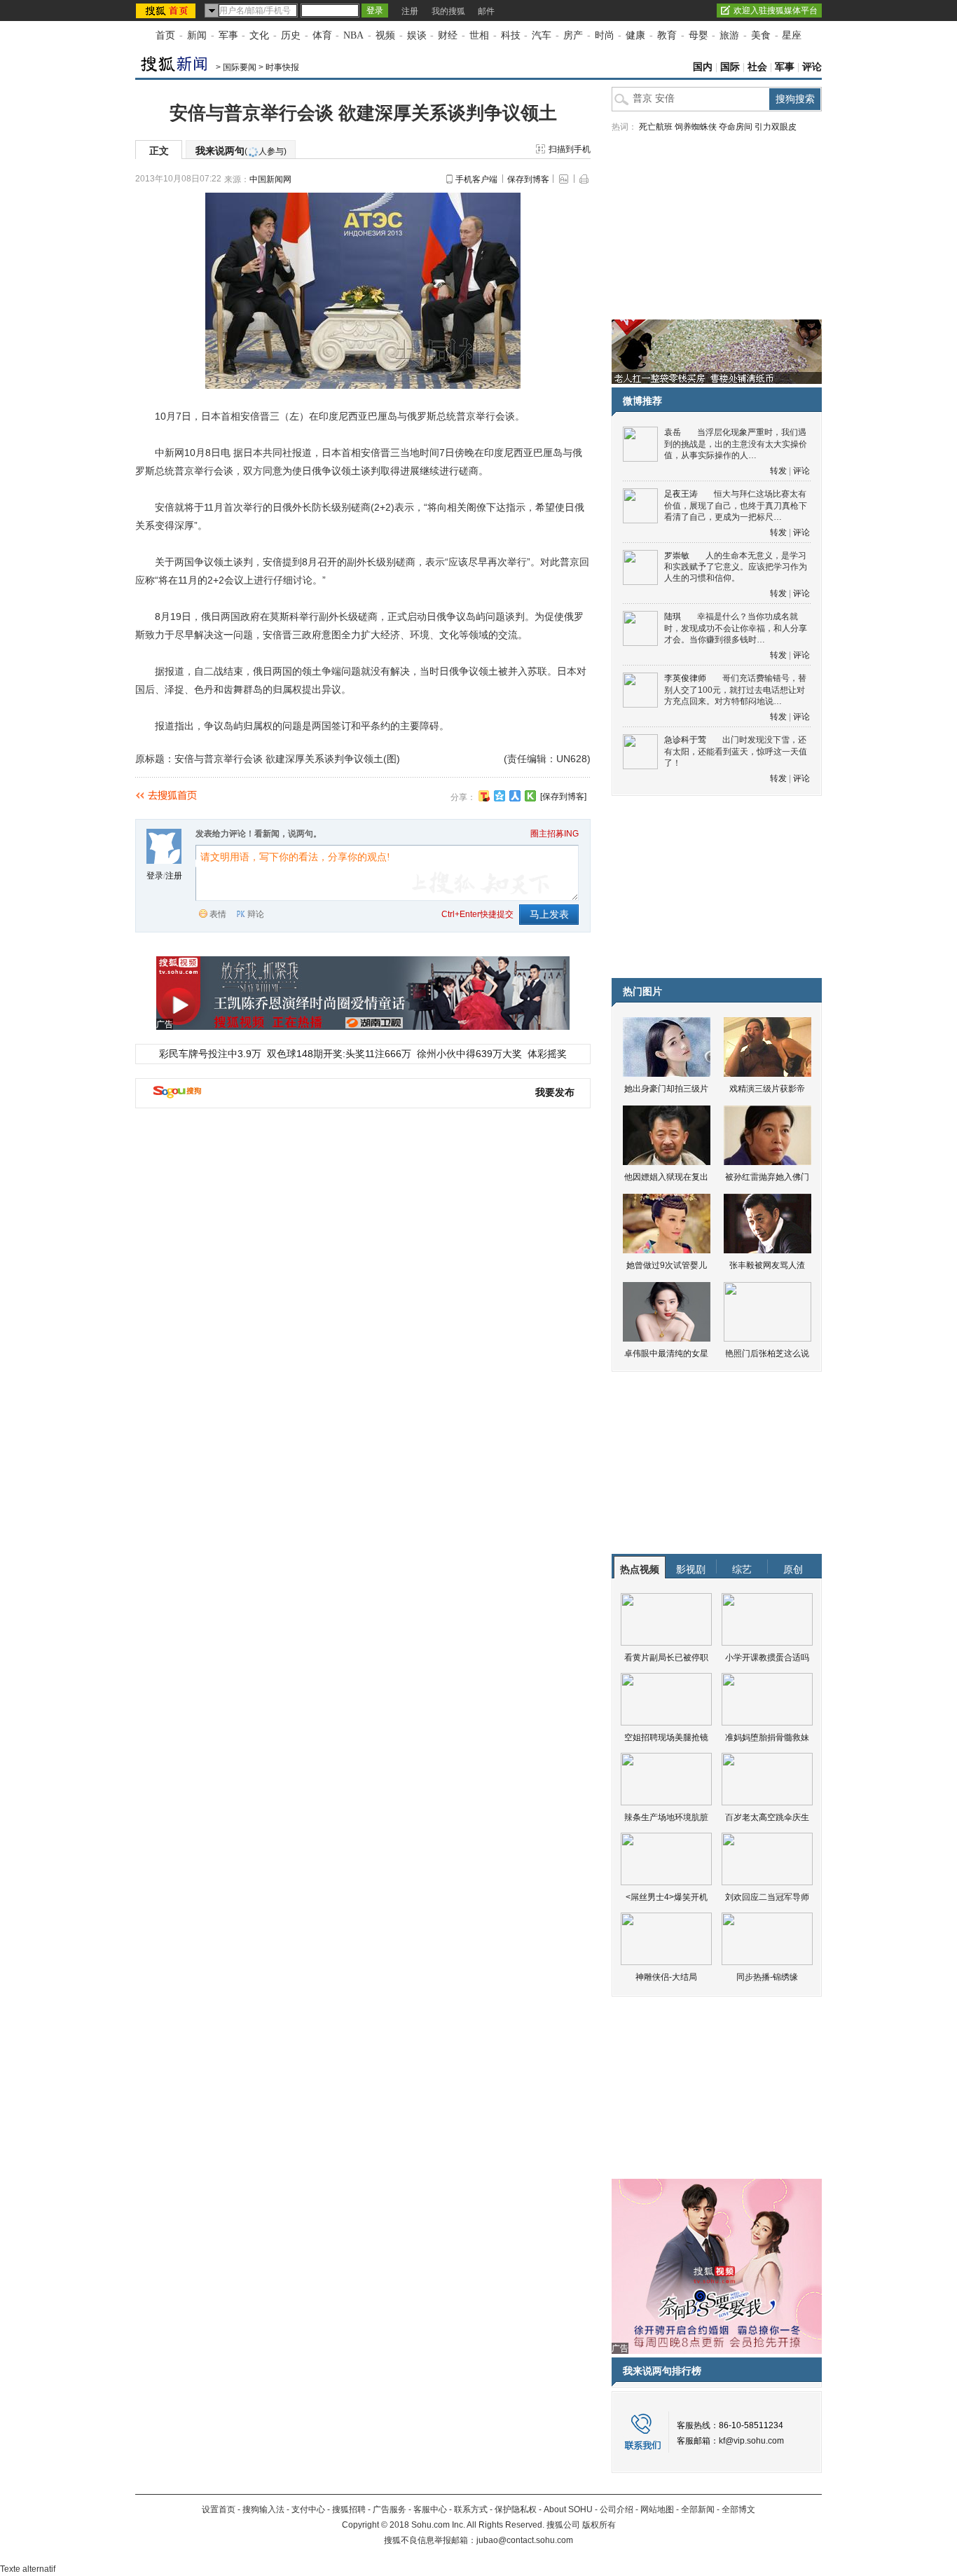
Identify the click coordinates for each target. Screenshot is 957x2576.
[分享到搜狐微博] (484, 796)
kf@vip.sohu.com (751, 2441)
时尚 (605, 35)
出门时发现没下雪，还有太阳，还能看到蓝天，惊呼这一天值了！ (736, 751)
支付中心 (308, 2509)
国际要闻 (240, 67)
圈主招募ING (555, 834)
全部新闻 (698, 2509)
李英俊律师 (685, 678)
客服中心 (430, 2509)
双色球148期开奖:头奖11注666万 (339, 1054)
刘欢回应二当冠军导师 (767, 1897)
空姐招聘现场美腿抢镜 (666, 1737)
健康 (635, 35)
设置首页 (219, 2509)
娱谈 (417, 35)
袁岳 (673, 432)
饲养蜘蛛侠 (696, 127)
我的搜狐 (448, 11)
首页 (165, 35)
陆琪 (673, 617)
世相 (479, 35)
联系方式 (471, 2509)
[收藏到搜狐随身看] (530, 796)
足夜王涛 (681, 494)
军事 (228, 35)
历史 (291, 35)
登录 (155, 876)
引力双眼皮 (776, 127)
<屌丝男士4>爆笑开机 (667, 1897)
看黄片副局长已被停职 (666, 1658)
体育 (322, 35)
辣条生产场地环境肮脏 (666, 1817)
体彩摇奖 (547, 1054)
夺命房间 (736, 127)
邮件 (486, 11)
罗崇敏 (677, 556)
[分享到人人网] (515, 796)
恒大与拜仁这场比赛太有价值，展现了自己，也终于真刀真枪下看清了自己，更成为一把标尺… (736, 505)
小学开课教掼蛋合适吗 (767, 1658)
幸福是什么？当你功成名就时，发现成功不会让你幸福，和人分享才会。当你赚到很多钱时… (736, 628)
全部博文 (738, 2509)
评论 (812, 67)
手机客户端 (476, 179)
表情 (218, 914)
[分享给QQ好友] (500, 796)
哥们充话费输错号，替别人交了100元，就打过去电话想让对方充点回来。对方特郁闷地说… (735, 690)
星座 (792, 35)
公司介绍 (617, 2509)
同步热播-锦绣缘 (767, 1977)
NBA (353, 35)
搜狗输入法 (263, 2509)
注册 (410, 11)
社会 (757, 67)
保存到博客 (528, 179)
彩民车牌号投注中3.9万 (210, 1054)
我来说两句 (241, 151)
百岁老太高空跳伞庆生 (767, 1817)
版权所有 (599, 2525)
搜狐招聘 (349, 2509)
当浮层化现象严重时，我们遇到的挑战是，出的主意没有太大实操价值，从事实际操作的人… (736, 444)
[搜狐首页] (167, 11)
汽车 (542, 35)
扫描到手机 (570, 149)
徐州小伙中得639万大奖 (469, 1054)
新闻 (197, 35)
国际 (730, 67)
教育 (667, 35)
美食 (761, 35)
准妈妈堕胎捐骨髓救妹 (767, 1737)
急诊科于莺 (685, 740)
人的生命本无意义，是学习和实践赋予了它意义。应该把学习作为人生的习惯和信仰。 (736, 567)
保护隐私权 (516, 2509)
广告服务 (390, 2509)
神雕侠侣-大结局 (666, 1977)
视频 (385, 35)
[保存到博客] (563, 797)
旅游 (729, 35)
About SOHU (568, 2509)
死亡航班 (656, 127)
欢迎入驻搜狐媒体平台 (776, 11)
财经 (448, 35)
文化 (259, 35)
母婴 (698, 35)
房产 (573, 35)
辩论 (256, 914)
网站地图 (657, 2509)
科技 (511, 35)
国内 (703, 67)
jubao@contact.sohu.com (525, 2540)
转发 (778, 471)
